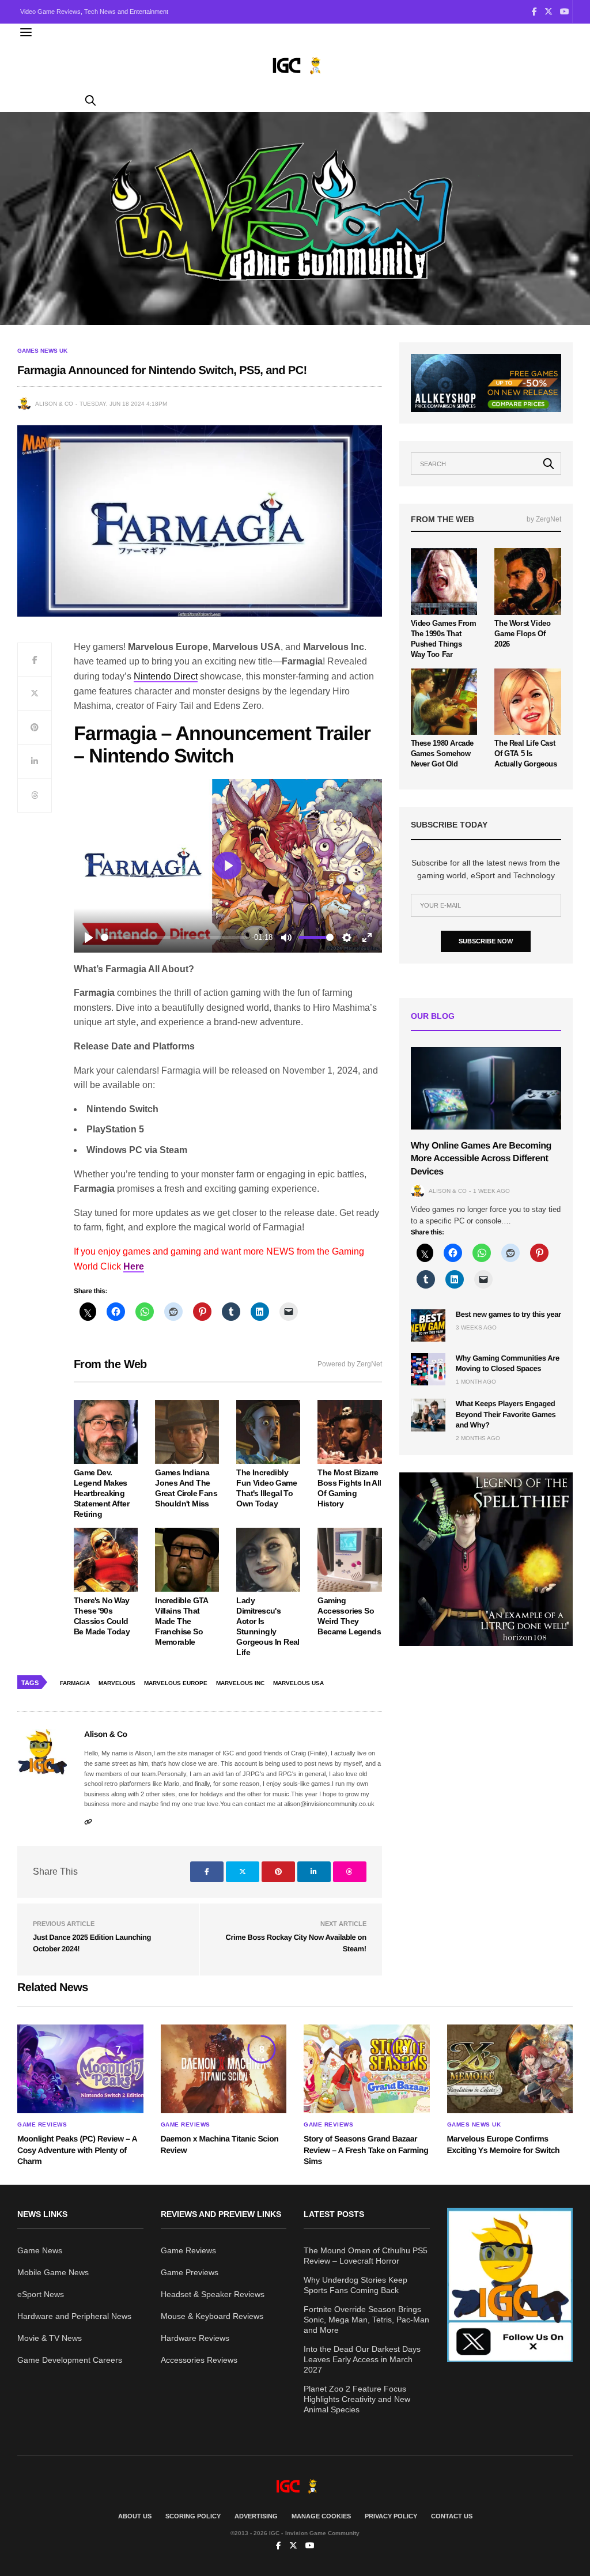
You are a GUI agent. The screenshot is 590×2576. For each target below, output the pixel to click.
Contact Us (452, 2516)
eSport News (41, 2294)
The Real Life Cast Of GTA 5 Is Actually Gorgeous (525, 753)
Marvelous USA (298, 1683)
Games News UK (42, 351)
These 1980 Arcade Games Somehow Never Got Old (442, 753)
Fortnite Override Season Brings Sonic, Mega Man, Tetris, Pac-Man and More (366, 2320)
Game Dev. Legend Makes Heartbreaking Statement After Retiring (101, 1493)
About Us (135, 2516)
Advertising (256, 2516)
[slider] (174, 937)
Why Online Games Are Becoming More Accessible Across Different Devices (481, 1159)
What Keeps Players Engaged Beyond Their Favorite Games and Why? (506, 1414)
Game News (40, 2250)
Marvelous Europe (176, 1683)
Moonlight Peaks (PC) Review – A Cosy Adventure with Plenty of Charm (77, 2150)
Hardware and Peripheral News (74, 2316)
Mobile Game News (53, 2272)
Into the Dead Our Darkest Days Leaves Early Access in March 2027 (362, 2359)
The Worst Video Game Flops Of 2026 (522, 634)
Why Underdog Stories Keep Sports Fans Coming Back (355, 2285)
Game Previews (190, 2272)
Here (134, 1266)
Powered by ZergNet (350, 1364)
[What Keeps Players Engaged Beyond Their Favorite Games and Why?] (428, 1415)
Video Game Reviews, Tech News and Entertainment (94, 12)
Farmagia (75, 1683)
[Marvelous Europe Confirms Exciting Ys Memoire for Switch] (510, 2069)
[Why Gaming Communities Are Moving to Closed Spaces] (428, 1369)
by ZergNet (544, 519)
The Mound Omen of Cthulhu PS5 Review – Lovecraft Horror (366, 2256)
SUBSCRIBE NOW (486, 941)
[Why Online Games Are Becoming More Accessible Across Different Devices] (486, 1088)
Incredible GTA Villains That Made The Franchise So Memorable (181, 1621)
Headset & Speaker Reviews (213, 2294)
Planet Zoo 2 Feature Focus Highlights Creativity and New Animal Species (357, 2399)
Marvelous (117, 1683)
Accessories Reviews (199, 2360)
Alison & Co (54, 404)
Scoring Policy (193, 2516)
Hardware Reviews (195, 2338)
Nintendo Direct (166, 676)
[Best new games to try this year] (428, 1325)
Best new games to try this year (508, 1314)
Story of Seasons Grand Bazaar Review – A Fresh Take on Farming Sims (366, 2150)
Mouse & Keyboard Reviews (212, 2316)
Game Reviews (42, 2125)
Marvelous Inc (240, 1683)
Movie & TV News (50, 2338)
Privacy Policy (391, 2516)
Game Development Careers (70, 2360)
